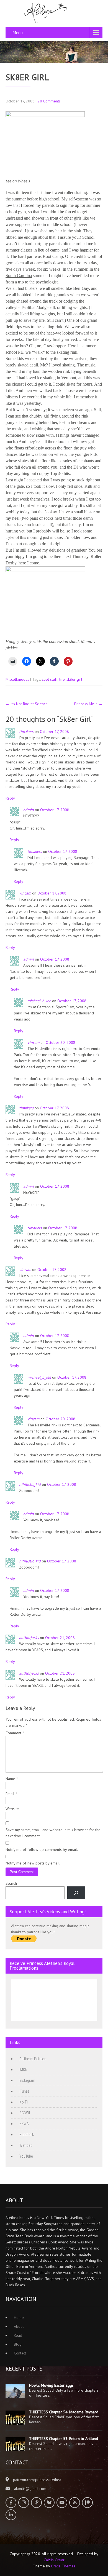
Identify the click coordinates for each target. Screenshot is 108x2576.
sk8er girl (74, 679)
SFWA (24, 2124)
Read (18, 2335)
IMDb (23, 2070)
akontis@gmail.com (30, 2489)
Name (12, 1779)
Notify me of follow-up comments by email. (42, 1849)
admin (29, 810)
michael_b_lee (39, 1001)
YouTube (26, 2156)
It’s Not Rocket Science (27, 704)
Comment (15, 1733)
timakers (26, 732)
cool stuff (50, 679)
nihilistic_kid (30, 1484)
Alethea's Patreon (33, 2059)
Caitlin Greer (54, 2560)
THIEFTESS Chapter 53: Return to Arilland (64, 2439)
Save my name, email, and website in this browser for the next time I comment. (53, 1833)
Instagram (27, 2080)
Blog (18, 2344)
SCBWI (25, 2113)
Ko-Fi (24, 2102)
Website (12, 1809)
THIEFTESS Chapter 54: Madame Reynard (64, 2412)
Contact (20, 2353)
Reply (10, 798)
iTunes (24, 2091)
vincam (25, 893)
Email (11, 1794)
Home (19, 2318)
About (19, 2326)
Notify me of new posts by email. (33, 1863)
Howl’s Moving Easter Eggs (51, 2385)
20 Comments (49, 101)
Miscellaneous (17, 679)
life (62, 679)
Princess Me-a (88, 704)
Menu (18, 32)
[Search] (76, 1893)
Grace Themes (63, 2566)
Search (11, 1883)
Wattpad (26, 2145)
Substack (27, 2135)
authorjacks (29, 1638)
